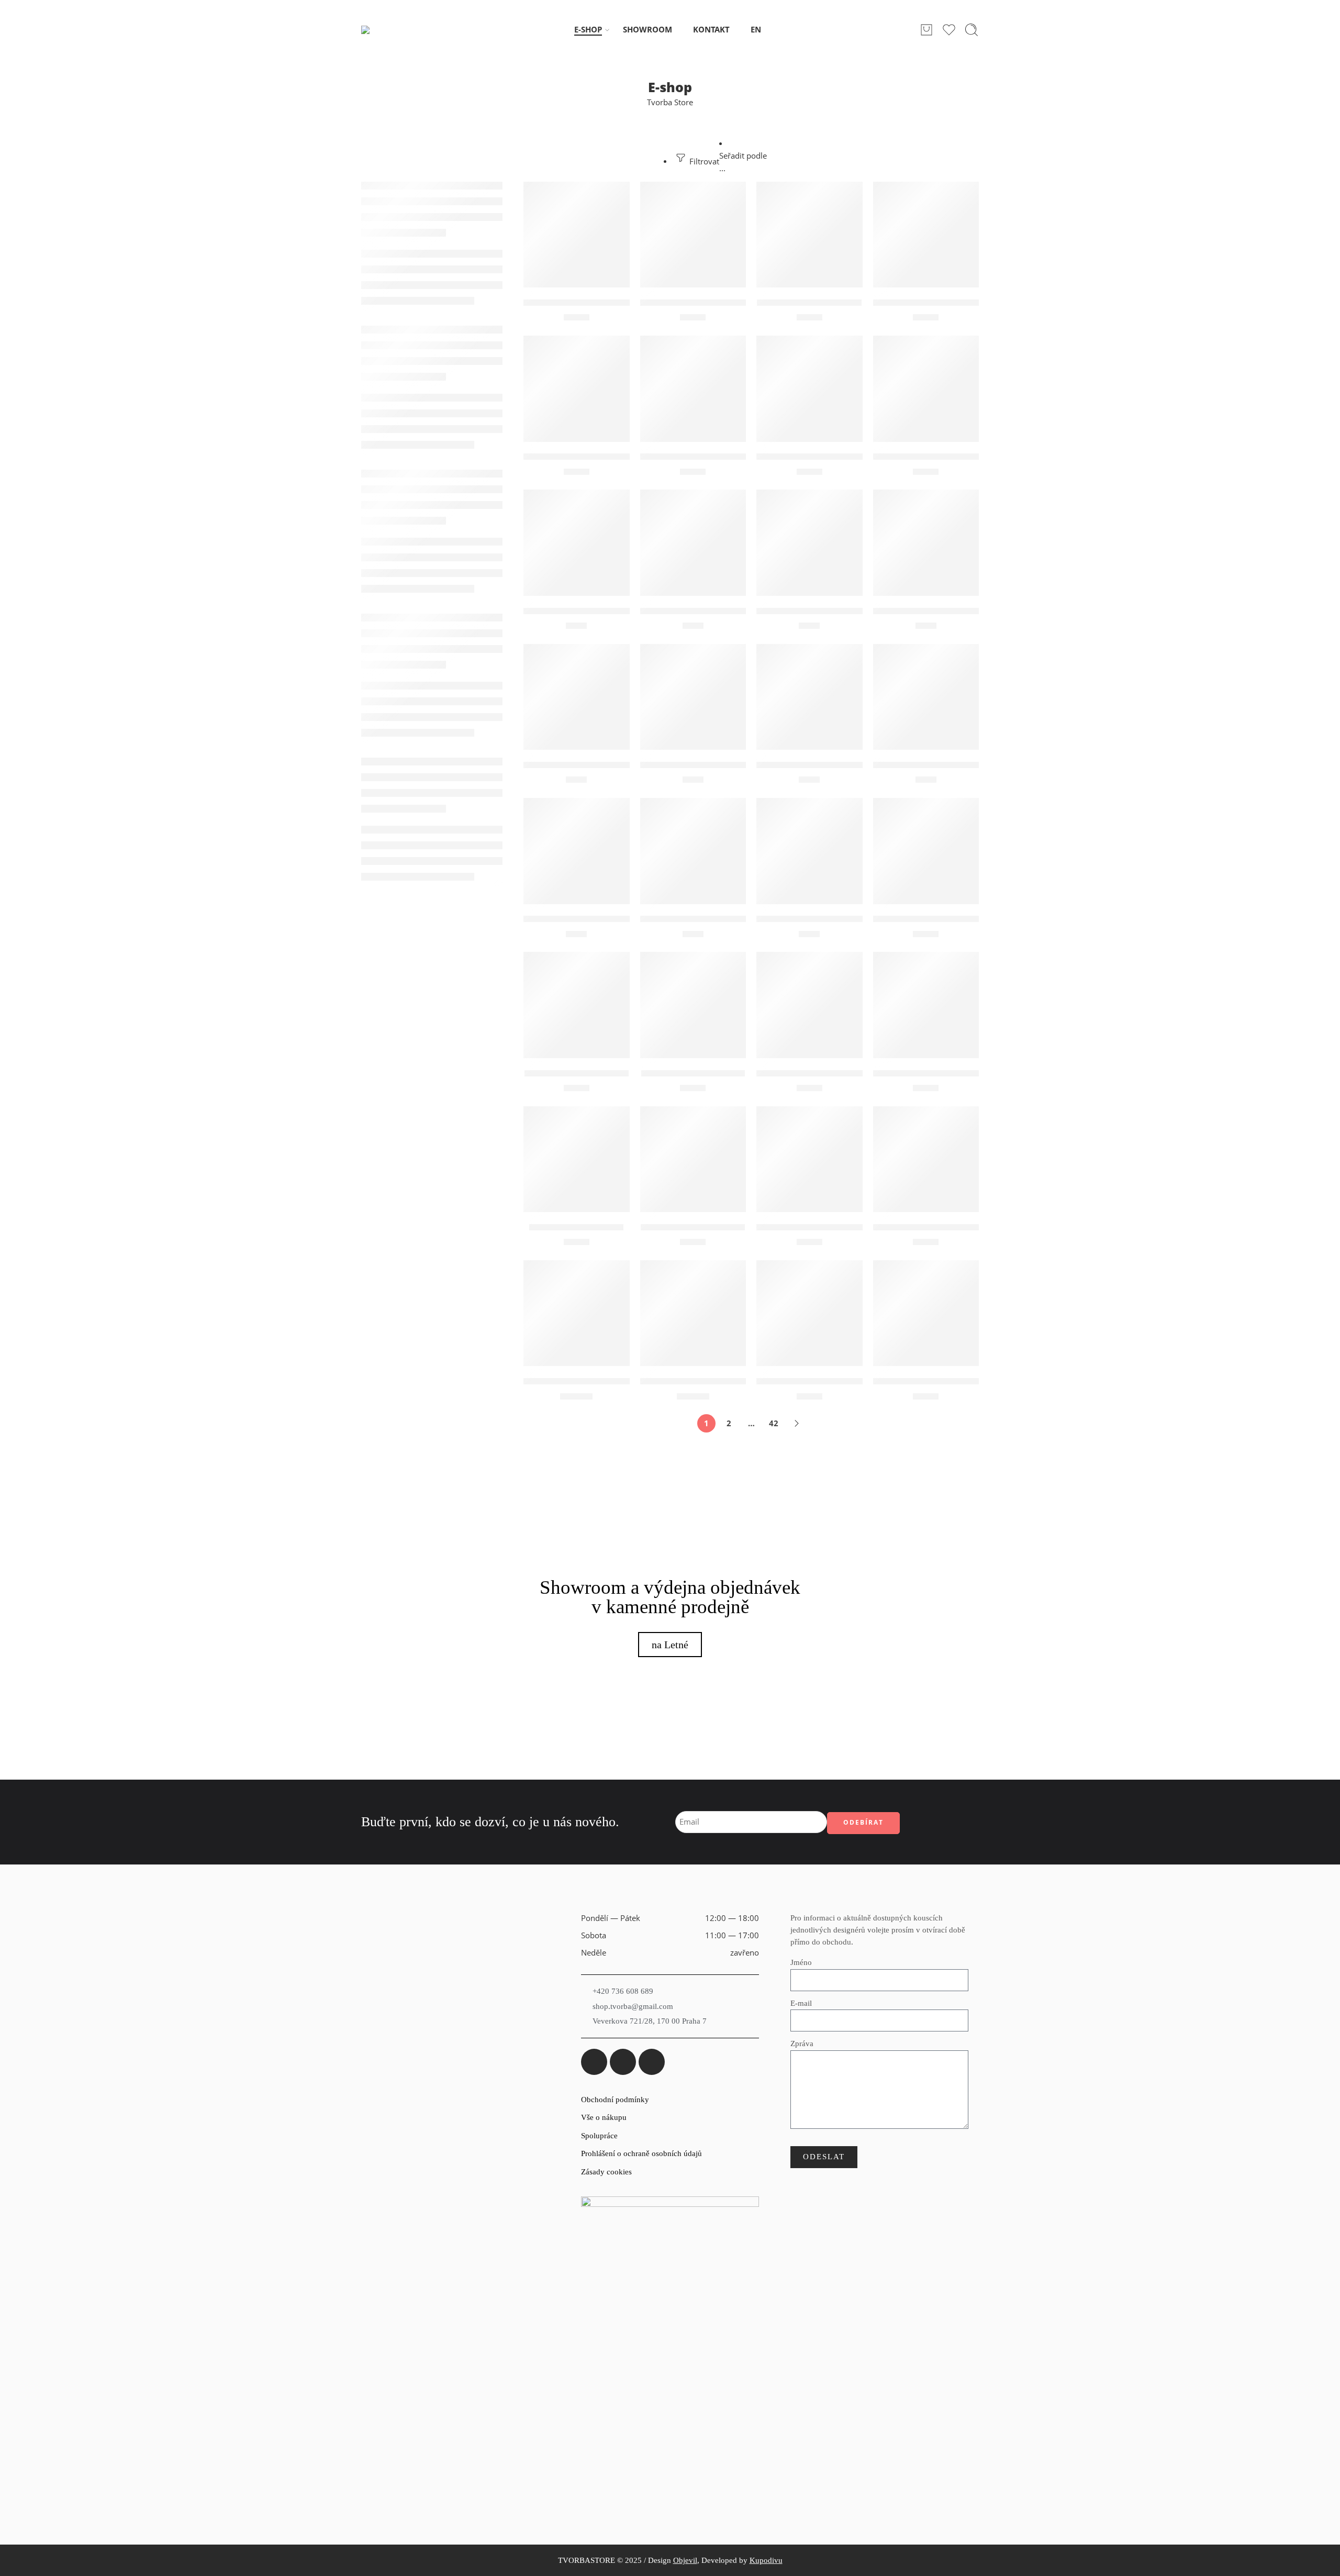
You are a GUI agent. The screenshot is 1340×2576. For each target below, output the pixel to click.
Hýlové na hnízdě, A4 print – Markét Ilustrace (622, 303)
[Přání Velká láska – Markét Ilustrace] (809, 851)
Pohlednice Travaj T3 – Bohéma (941, 765)
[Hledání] (971, 30)
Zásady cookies (606, 2172)
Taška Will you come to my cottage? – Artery (853, 1381)
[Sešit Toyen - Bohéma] (577, 1159)
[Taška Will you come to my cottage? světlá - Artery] (926, 1313)
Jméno (801, 1963)
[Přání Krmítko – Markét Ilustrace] (577, 851)
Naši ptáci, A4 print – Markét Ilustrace (606, 457)
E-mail (801, 2003)
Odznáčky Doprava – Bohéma (705, 457)
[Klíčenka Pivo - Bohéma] (809, 235)
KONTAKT (711, 30)
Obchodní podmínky (615, 2100)
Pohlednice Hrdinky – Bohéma (823, 611)
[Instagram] (623, 2062)
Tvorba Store (670, 102)
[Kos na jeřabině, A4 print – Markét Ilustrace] (926, 235)
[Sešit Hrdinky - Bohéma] (577, 1005)
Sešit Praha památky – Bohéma (941, 1073)
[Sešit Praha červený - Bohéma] (809, 1005)
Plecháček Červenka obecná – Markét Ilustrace (976, 457)
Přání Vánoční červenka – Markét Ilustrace (734, 919)
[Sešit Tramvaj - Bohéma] (693, 1159)
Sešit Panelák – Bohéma (693, 1073)
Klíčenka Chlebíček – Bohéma (705, 303)
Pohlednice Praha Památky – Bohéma (723, 765)
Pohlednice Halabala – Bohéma (591, 611)
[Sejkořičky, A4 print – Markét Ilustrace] (926, 851)
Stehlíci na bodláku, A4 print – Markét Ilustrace (859, 1227)
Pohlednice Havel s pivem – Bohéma (719, 611)
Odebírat (863, 1822)
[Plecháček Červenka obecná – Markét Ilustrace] (926, 389)
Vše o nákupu (604, 2117)
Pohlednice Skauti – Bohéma (819, 765)
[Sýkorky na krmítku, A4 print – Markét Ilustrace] (926, 1159)
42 (774, 1423)
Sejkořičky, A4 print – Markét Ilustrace (958, 919)
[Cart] (926, 30)
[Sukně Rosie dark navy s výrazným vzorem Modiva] (693, 1313)
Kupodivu (766, 2560)
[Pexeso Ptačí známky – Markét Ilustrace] (809, 389)
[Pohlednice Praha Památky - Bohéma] (693, 697)
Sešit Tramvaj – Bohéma (693, 1227)
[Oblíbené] (615, 196)
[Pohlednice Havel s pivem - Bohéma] (693, 543)
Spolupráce (599, 2136)
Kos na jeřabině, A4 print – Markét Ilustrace (968, 303)
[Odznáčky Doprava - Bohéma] (693, 389)
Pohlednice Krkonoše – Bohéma (943, 611)
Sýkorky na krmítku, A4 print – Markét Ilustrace (979, 1227)
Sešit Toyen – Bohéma (576, 1227)
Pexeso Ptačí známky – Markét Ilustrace (844, 457)
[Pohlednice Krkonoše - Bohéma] (926, 543)
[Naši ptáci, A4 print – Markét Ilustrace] (577, 389)
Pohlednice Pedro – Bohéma (585, 765)
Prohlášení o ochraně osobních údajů (641, 2153)
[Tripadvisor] (652, 2062)
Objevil (685, 2560)
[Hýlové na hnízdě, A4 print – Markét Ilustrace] (577, 235)
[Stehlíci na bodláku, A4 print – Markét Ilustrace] (809, 1159)
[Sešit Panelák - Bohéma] (693, 1005)
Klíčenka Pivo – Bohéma (809, 303)
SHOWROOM (647, 30)
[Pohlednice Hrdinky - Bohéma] (809, 543)
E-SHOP (588, 30)
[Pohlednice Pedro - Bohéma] (577, 697)
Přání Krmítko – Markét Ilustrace (596, 919)
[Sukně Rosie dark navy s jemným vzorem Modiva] (577, 1313)
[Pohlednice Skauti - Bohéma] (809, 697)
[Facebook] (594, 2062)
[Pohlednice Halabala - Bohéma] (577, 543)
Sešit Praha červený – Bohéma (822, 1073)
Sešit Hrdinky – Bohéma (577, 1073)
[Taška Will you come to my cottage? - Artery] (809, 1313)
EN (756, 30)
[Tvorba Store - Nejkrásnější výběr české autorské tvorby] (388, 30)
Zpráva (802, 2044)
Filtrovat (703, 162)
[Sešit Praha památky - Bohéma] (926, 1005)
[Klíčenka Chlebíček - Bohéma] (693, 235)
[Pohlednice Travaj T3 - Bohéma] (926, 697)
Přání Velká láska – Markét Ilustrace (835, 919)
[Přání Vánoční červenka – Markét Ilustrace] (693, 851)
